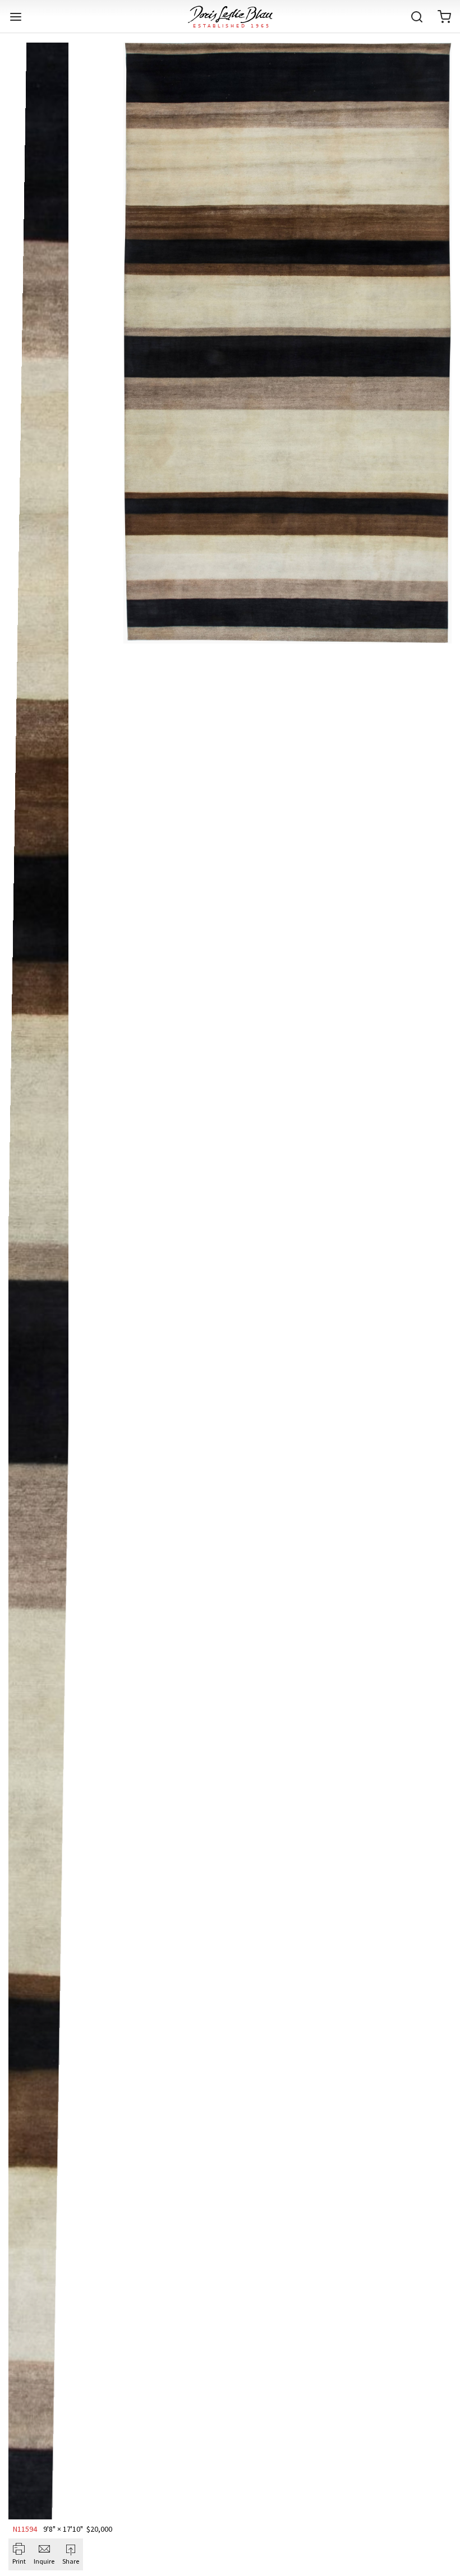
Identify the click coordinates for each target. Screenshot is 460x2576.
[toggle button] (16, 17)
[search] (417, 17)
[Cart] (444, 17)
